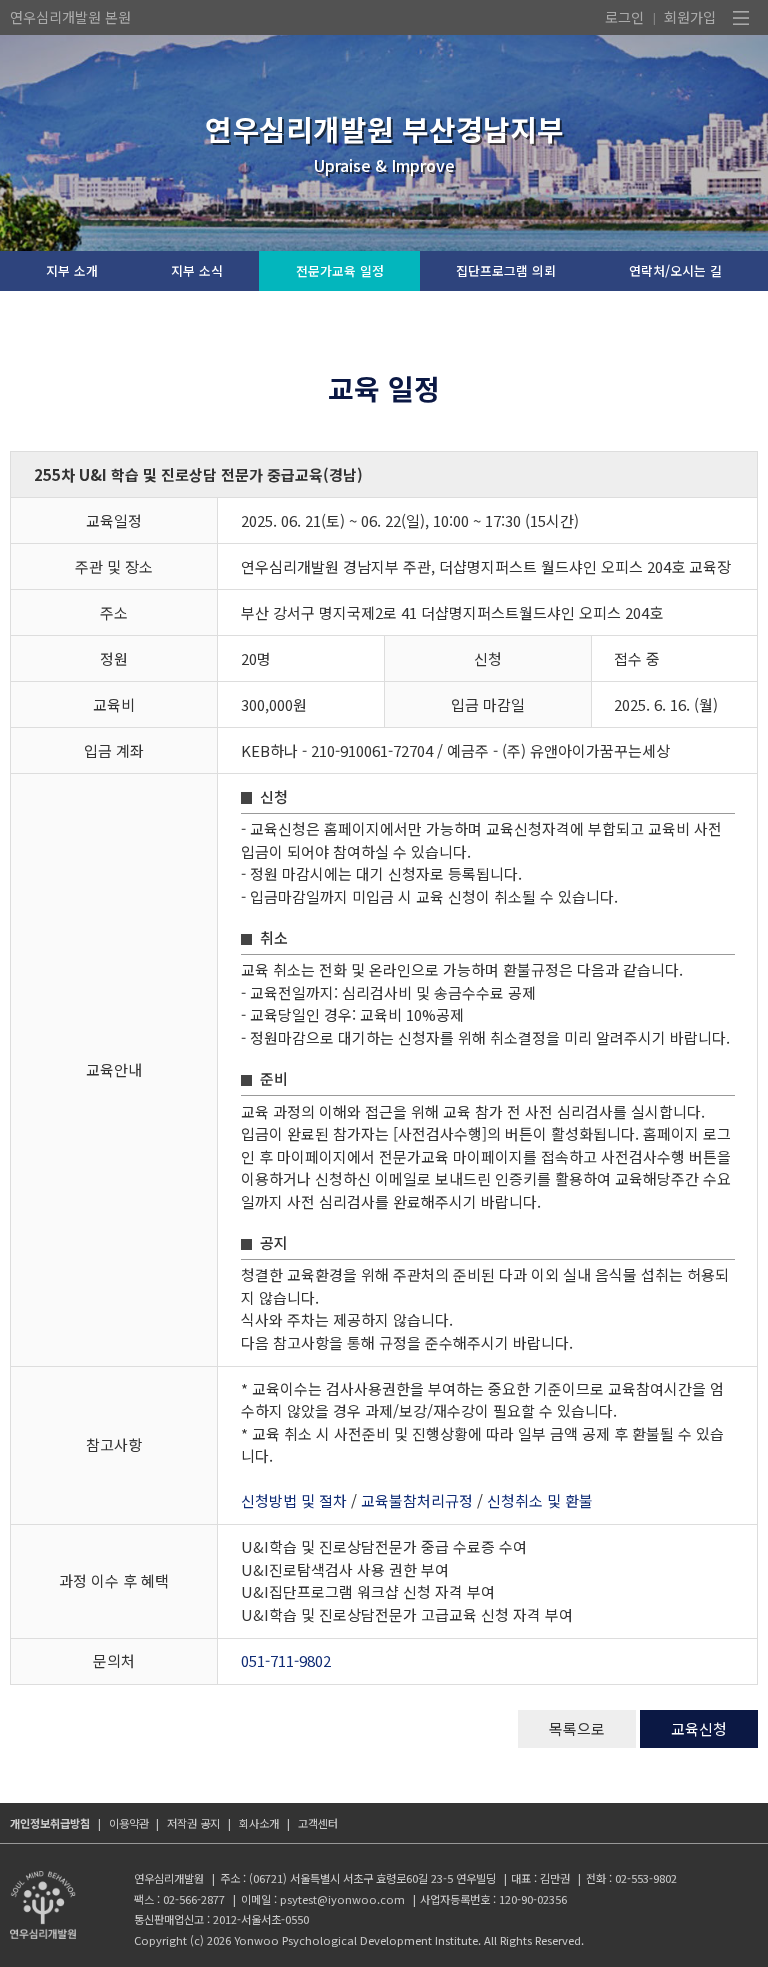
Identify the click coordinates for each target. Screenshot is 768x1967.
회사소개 (259, 1823)
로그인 (624, 17)
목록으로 (577, 1728)
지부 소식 (197, 270)
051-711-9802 (286, 1660)
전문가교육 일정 (340, 270)
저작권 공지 (193, 1823)
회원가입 (690, 17)
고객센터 (318, 1823)
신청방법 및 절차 (294, 1500)
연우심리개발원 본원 (70, 17)
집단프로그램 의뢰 (506, 270)
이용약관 (129, 1823)
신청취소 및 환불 (540, 1500)
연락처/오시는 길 (675, 270)
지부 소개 (72, 270)
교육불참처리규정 (417, 1500)
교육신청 (699, 1728)
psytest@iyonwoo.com (342, 1899)
